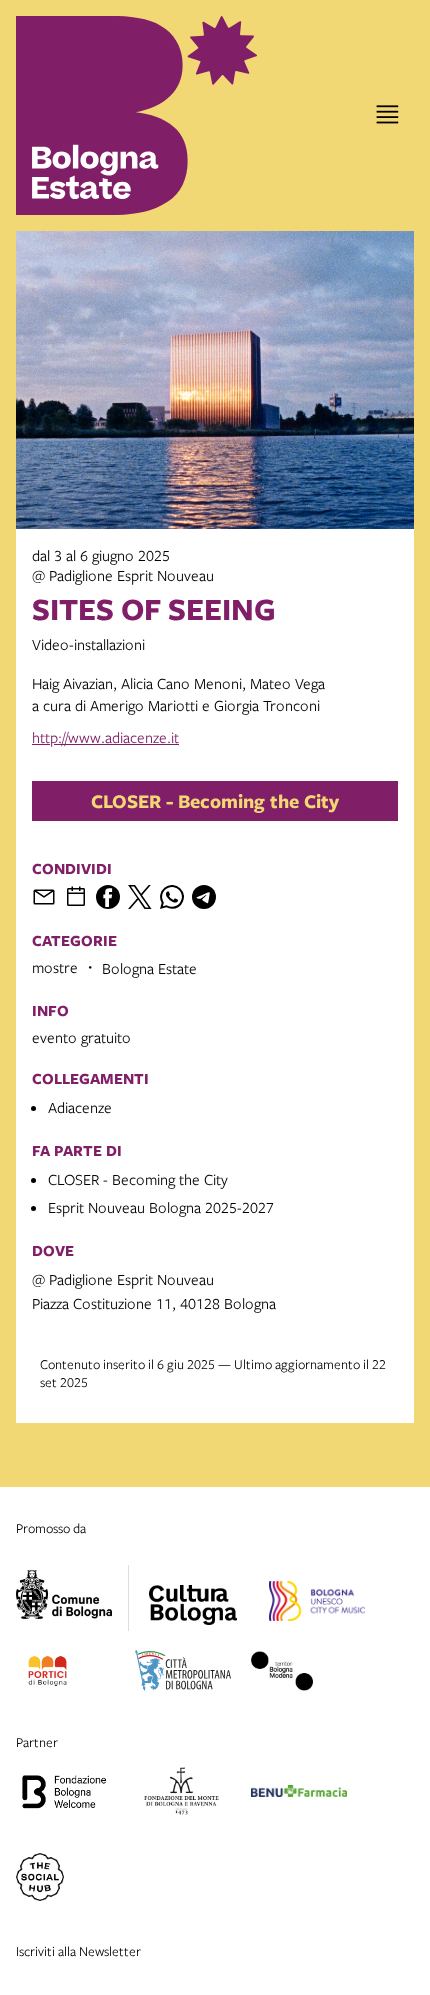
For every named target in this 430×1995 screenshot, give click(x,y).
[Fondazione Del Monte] (181, 1794)
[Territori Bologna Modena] (282, 1674)
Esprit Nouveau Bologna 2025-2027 (161, 1207)
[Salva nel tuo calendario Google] (76, 897)
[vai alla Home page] (103, 115)
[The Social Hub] (40, 1880)
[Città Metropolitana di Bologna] (183, 1674)
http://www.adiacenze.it (105, 737)
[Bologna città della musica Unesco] (317, 1604)
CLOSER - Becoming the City (215, 801)
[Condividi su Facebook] (108, 897)
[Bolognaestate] (193, 1592)
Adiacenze (80, 1107)
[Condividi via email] (44, 897)
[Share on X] (140, 897)
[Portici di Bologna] (47, 1674)
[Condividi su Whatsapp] (172, 897)
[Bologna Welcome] (64, 1794)
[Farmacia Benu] (299, 1794)
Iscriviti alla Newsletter (78, 1951)
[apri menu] (387, 114)
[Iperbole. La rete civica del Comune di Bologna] (72, 1598)
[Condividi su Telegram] (204, 897)
